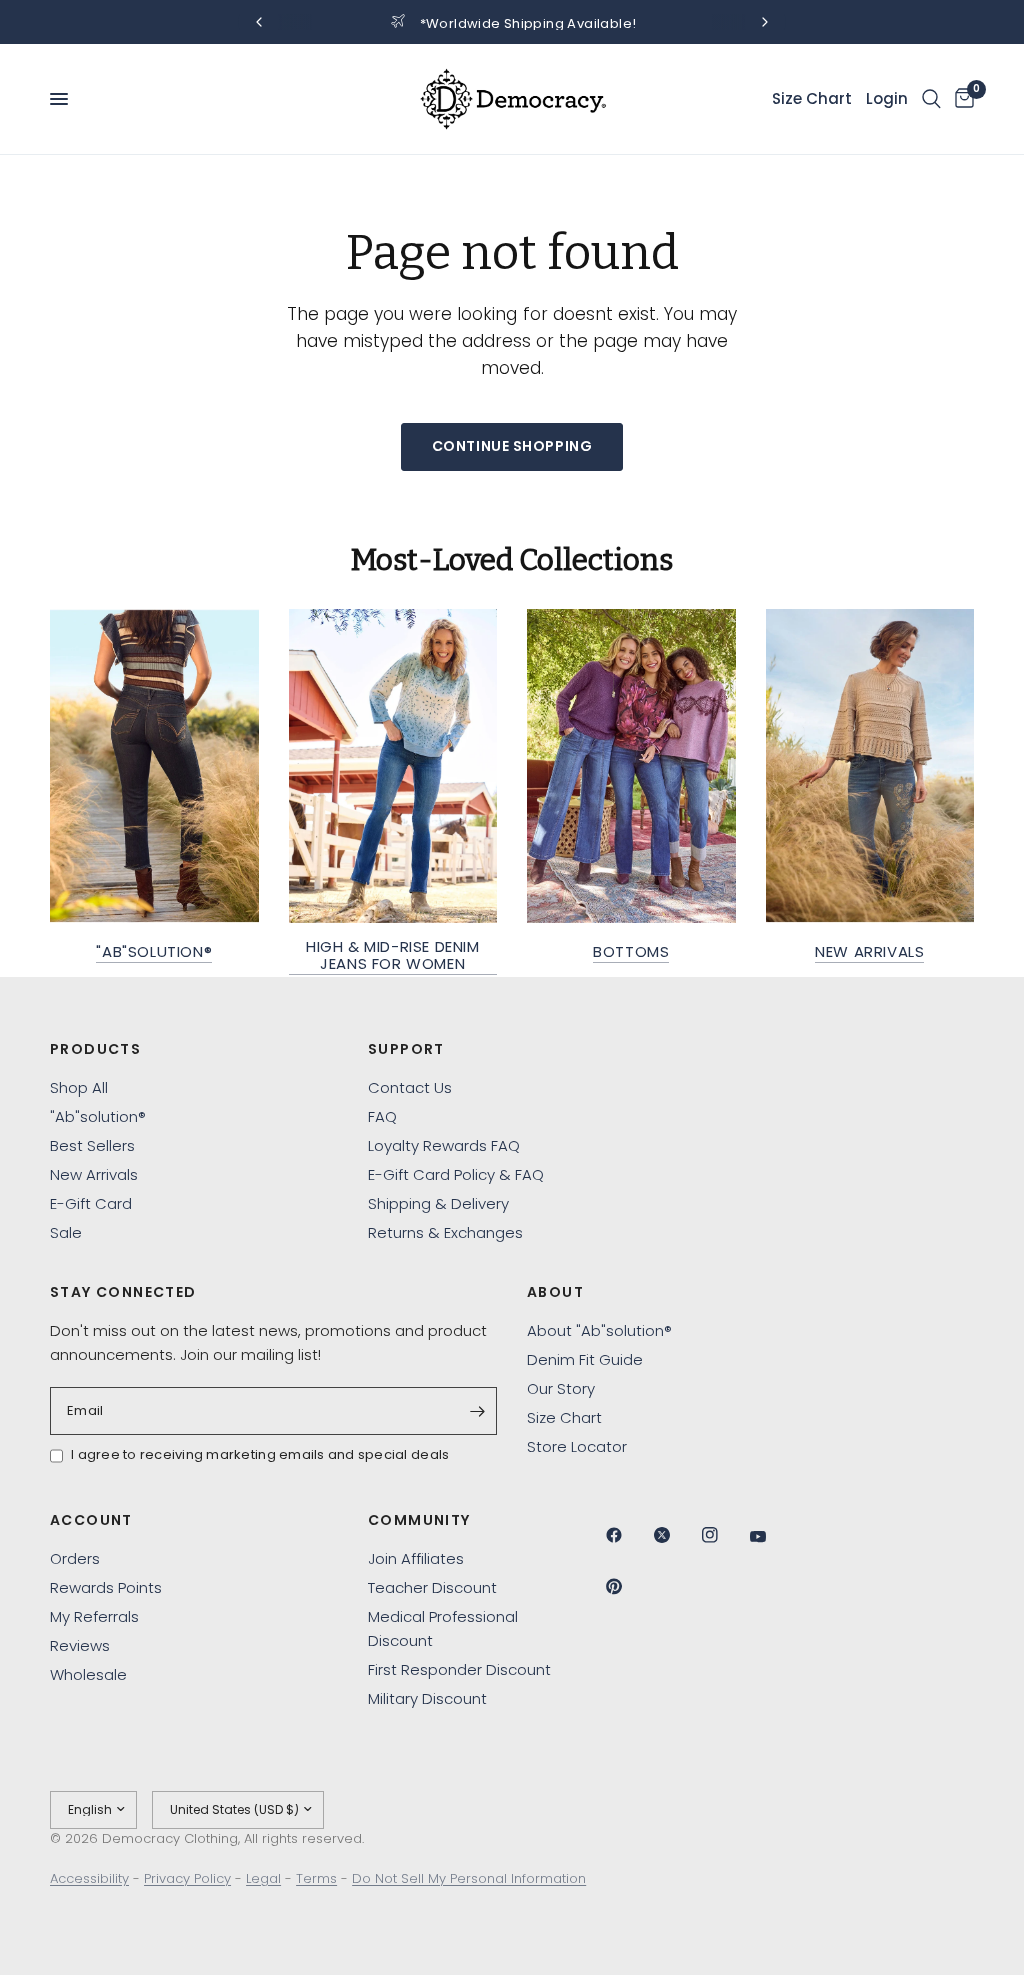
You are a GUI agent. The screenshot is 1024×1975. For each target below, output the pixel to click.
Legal (263, 1878)
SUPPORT (406, 1049)
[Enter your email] (477, 1411)
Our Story (561, 1388)
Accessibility (89, 1878)
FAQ (382, 1116)
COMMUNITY (419, 1520)
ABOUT (555, 1292)
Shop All (79, 1087)
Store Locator (577, 1446)
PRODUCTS (95, 1049)
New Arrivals (869, 951)
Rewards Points (106, 1587)
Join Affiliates (416, 1558)
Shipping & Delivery (438, 1203)
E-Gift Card (91, 1203)
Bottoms (631, 951)
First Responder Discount (459, 1669)
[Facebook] (628, 1535)
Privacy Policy (187, 1878)
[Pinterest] (628, 1586)
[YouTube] (772, 1537)
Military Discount (427, 1698)
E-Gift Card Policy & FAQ (456, 1174)
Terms (316, 1878)
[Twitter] (676, 1535)
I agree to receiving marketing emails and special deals (260, 1454)
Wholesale (88, 1674)
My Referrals (94, 1616)
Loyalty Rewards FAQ (444, 1145)
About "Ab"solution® (599, 1330)
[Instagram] (724, 1535)
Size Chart (564, 1417)
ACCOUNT (91, 1520)
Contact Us (410, 1087)
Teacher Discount (432, 1587)
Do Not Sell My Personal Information (469, 1878)
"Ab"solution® (154, 951)
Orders (75, 1558)
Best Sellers (92, 1145)
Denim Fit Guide (585, 1359)
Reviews (80, 1645)
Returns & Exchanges (445, 1232)
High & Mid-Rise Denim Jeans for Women (393, 955)
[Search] (931, 99)
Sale (66, 1232)
